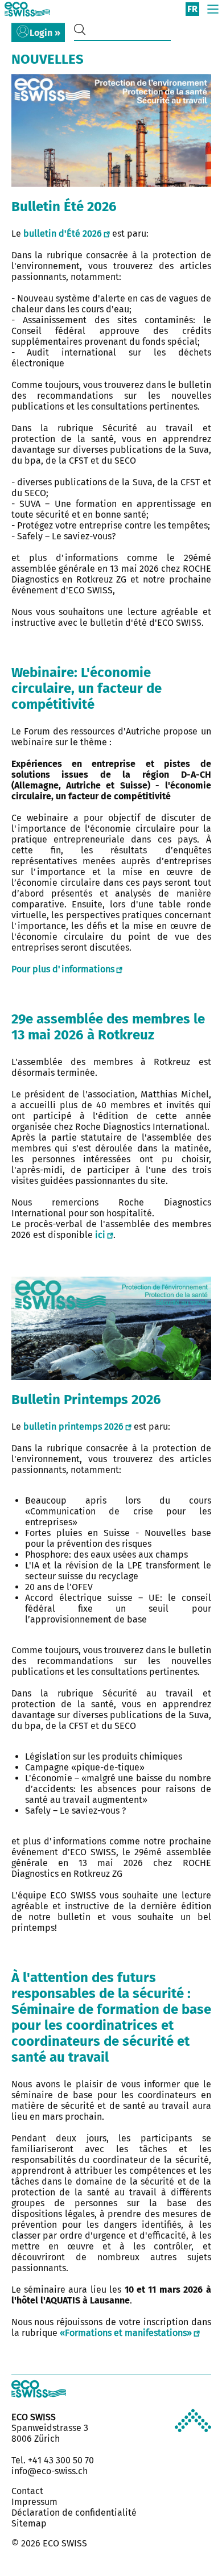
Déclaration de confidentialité (74, 2513)
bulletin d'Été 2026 (63, 234)
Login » (45, 33)
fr (192, 9)
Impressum (34, 2502)
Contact (27, 2491)
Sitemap (29, 2523)
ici (100, 1235)
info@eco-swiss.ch (50, 2471)
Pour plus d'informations (63, 969)
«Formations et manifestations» (126, 2333)
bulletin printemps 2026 (73, 1427)
